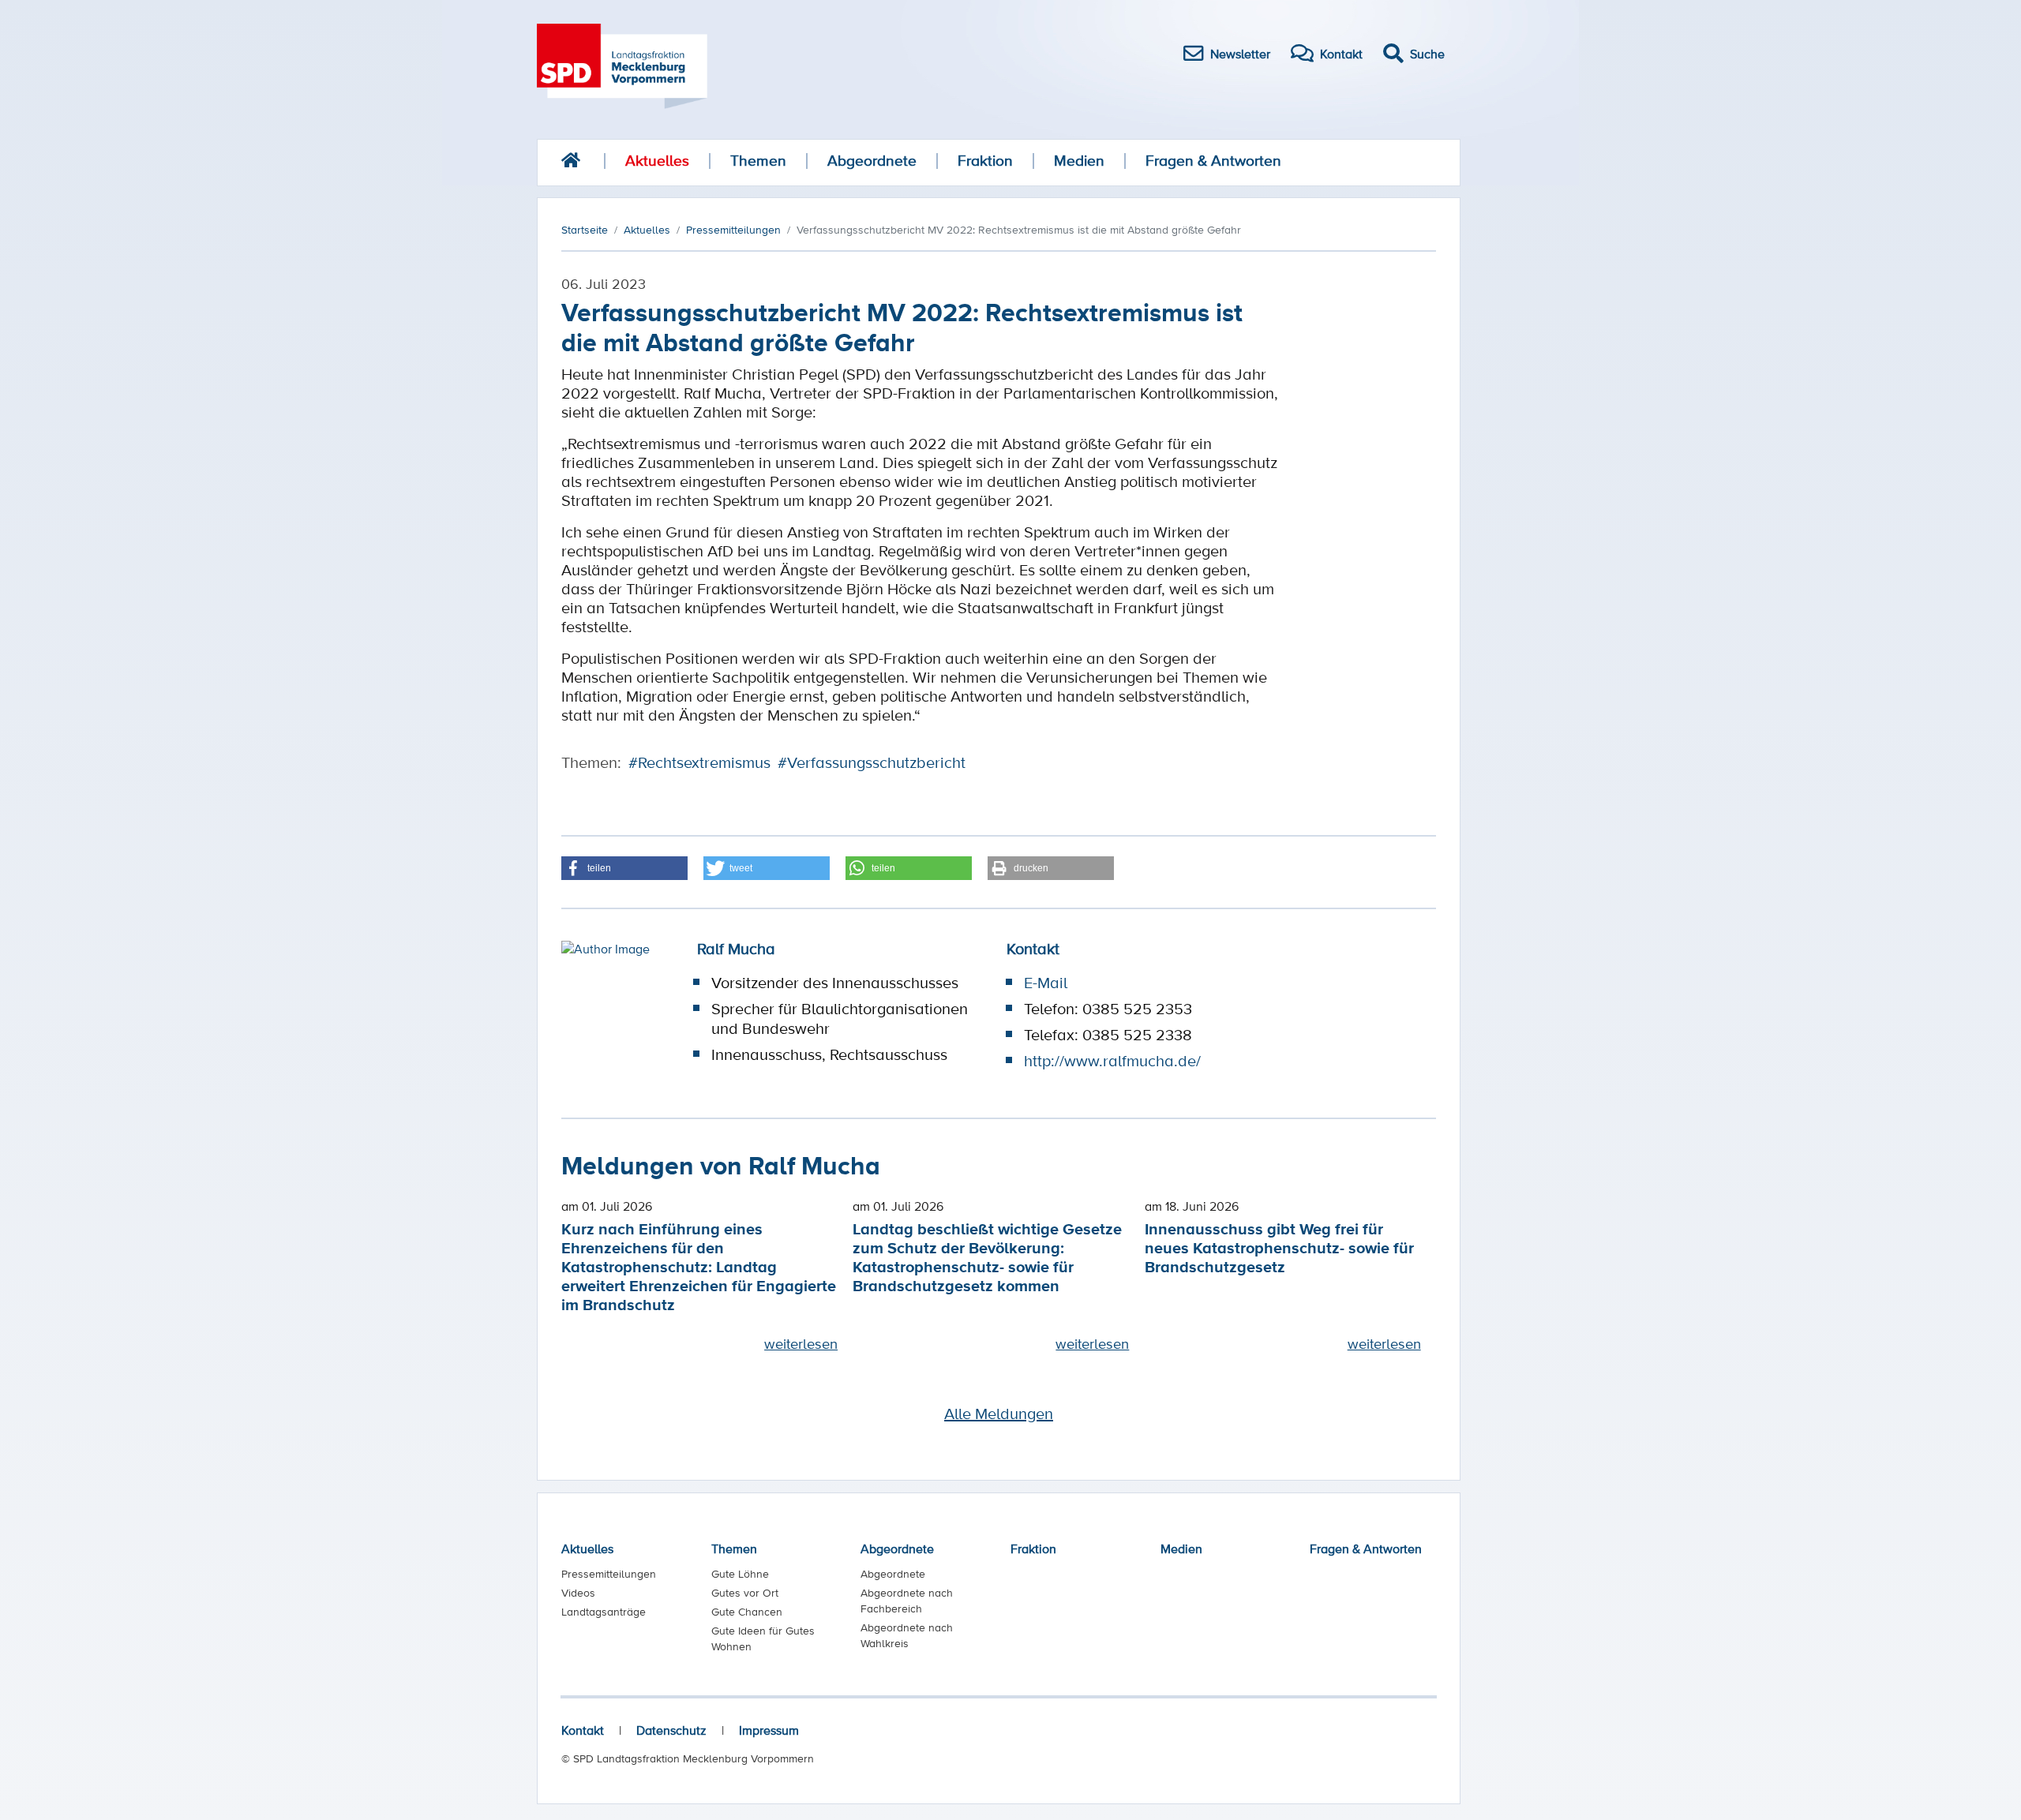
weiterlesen (801, 1343)
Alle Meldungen (999, 1414)
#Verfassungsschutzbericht (872, 762)
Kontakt (583, 1730)
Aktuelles (657, 161)
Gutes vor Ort (745, 1593)
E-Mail (1046, 983)
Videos (578, 1593)
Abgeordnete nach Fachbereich (907, 1601)
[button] (624, 868)
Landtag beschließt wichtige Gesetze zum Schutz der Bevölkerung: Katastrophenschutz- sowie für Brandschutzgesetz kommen (987, 1257)
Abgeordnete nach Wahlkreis (907, 1635)
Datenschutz (671, 1730)
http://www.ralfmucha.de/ (1112, 1061)
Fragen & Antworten (1213, 161)
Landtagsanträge (604, 1612)
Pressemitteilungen (609, 1574)
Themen (758, 161)
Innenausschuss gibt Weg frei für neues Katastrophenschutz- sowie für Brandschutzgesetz (1279, 1247)
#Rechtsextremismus (699, 762)
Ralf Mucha (736, 949)
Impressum (769, 1730)
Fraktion (985, 161)
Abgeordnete (872, 161)
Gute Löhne (740, 1574)
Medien (1079, 161)
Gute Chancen (747, 1612)
